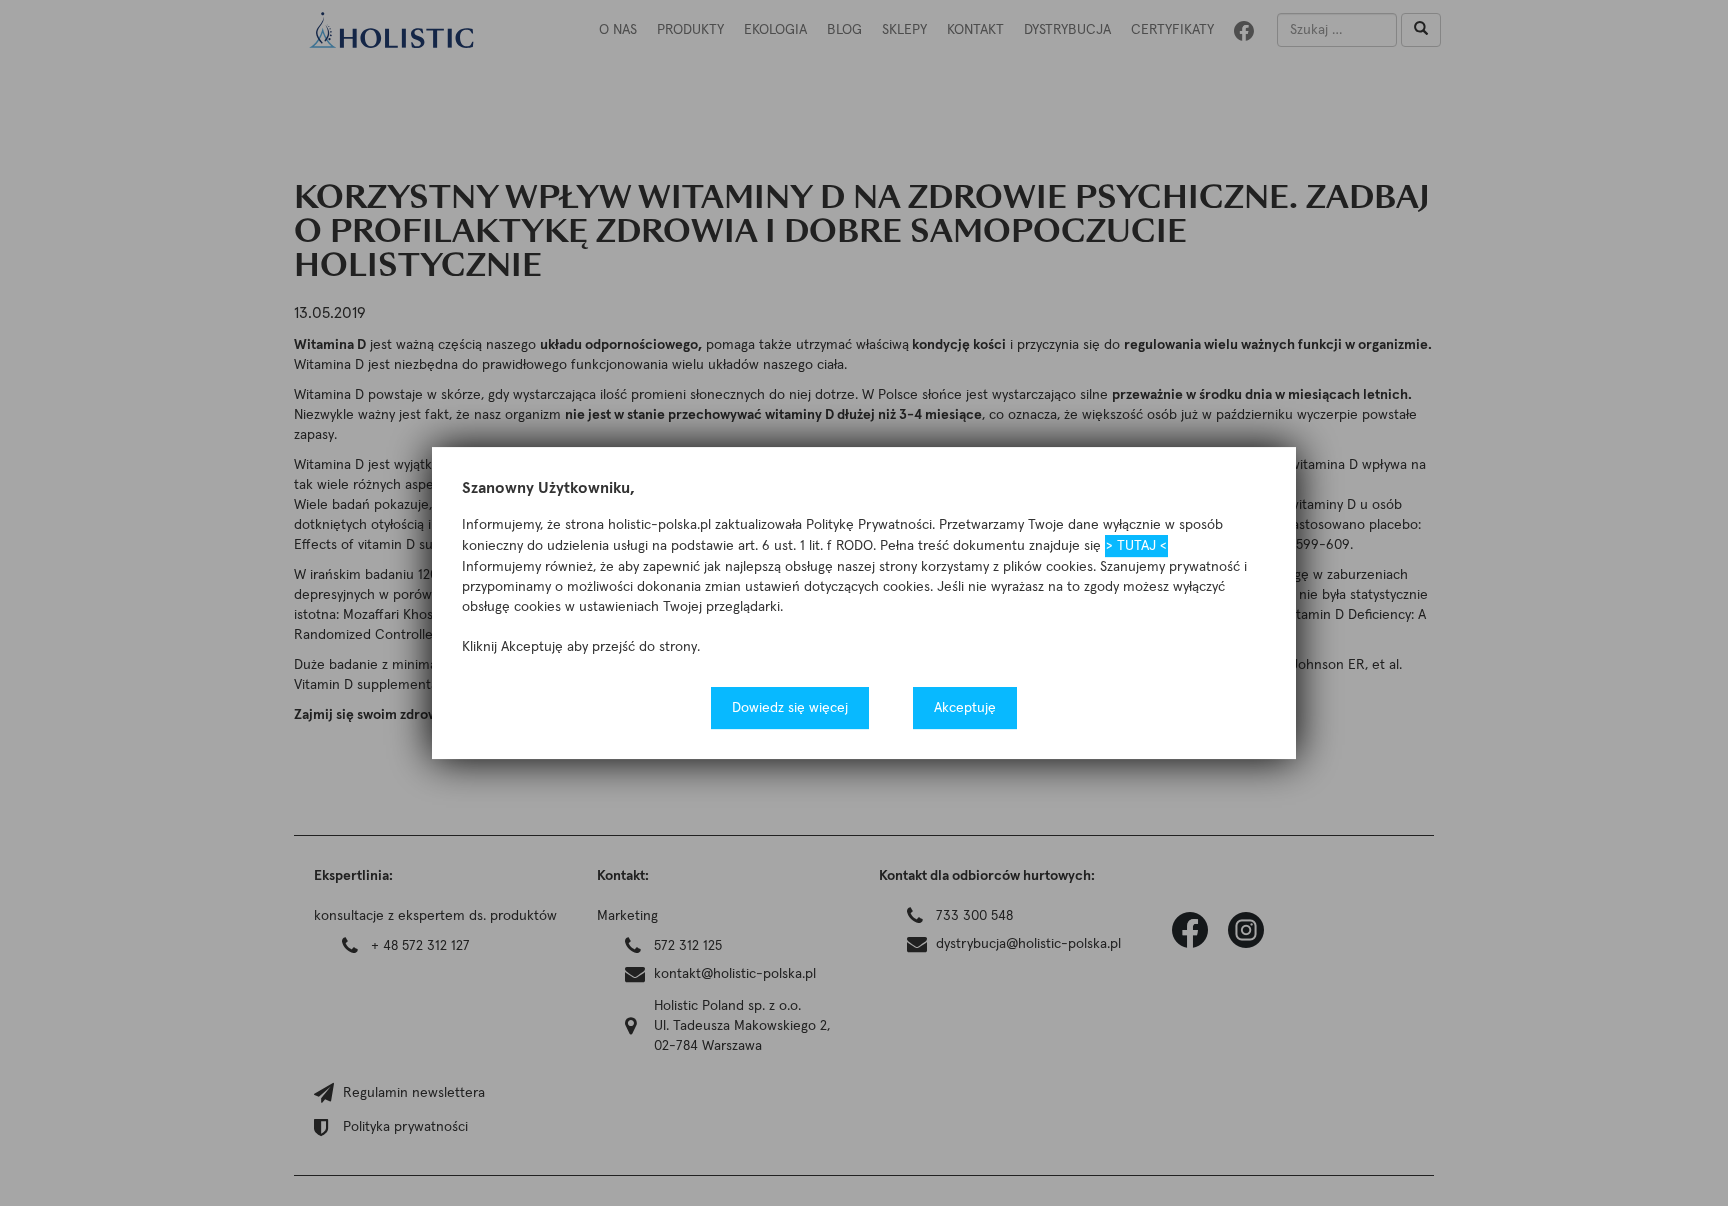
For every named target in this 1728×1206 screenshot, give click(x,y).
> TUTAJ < (1136, 546)
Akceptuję (965, 708)
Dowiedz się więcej (790, 708)
